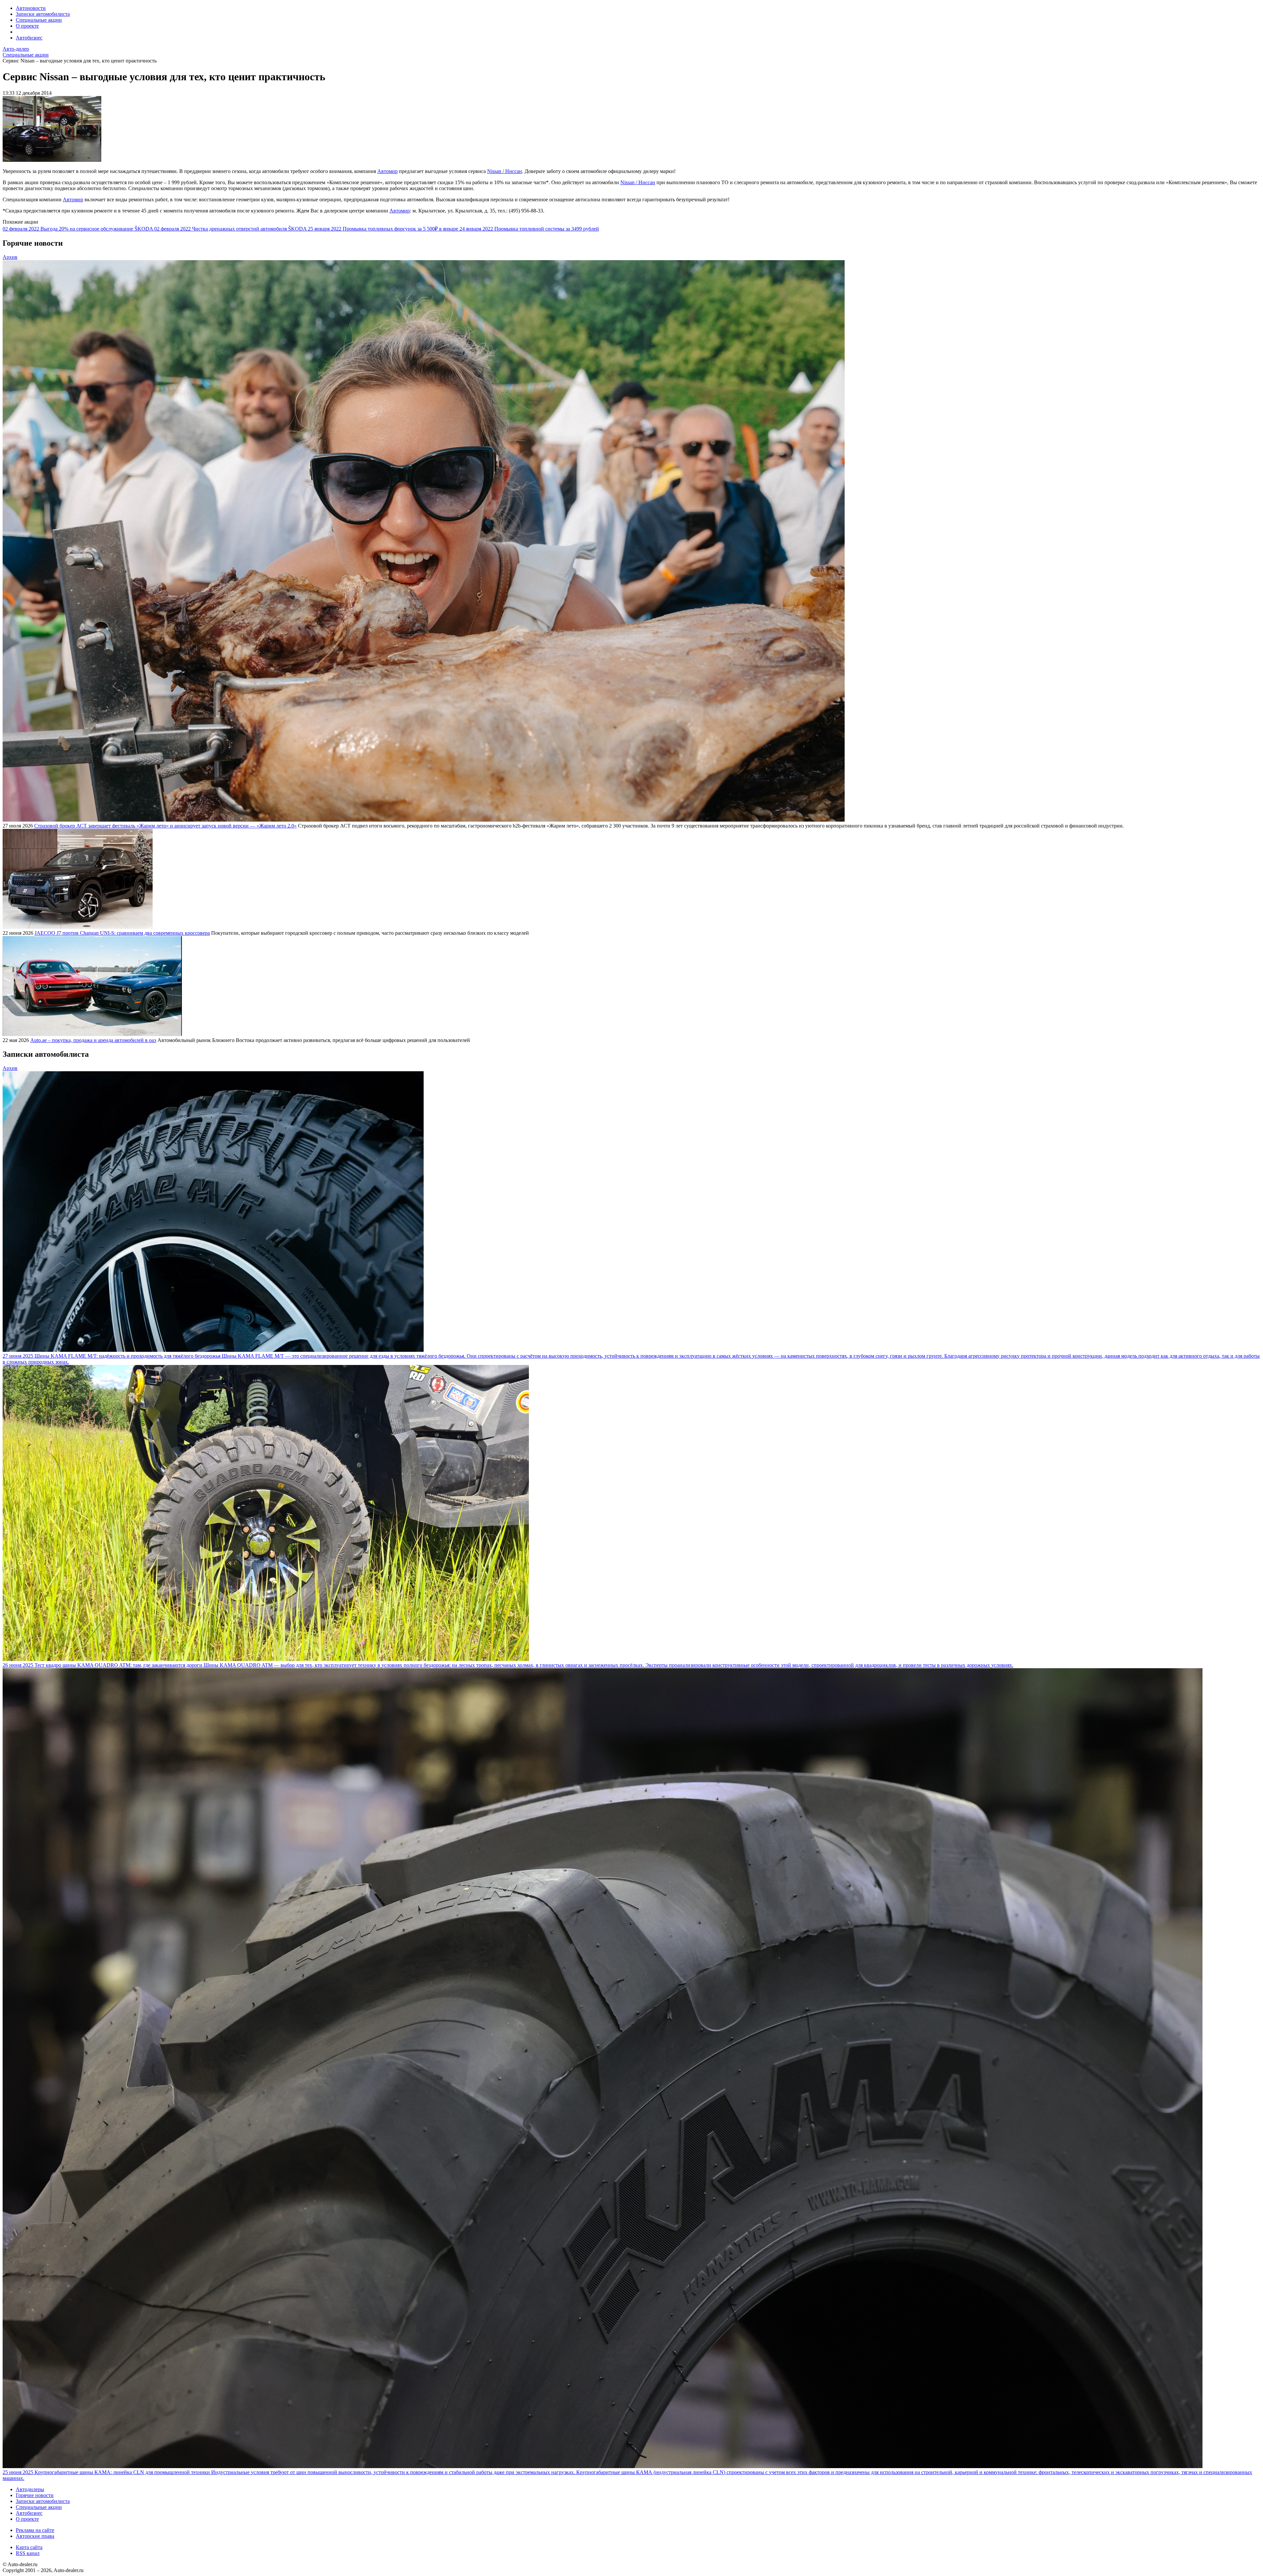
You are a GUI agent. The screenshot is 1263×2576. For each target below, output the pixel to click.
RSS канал (28, 2553)
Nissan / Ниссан (505, 171)
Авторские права (35, 2536)
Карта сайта (29, 2547)
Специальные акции (39, 20)
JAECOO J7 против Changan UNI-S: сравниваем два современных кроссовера (122, 933)
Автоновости (31, 8)
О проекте (27, 26)
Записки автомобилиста (43, 14)
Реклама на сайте (35, 2530)
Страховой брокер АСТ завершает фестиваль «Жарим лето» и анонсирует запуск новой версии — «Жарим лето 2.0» (165, 826)
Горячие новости (35, 2495)
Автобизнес (29, 38)
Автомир (387, 171)
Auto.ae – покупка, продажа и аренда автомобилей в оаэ (93, 1040)
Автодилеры (30, 2489)
